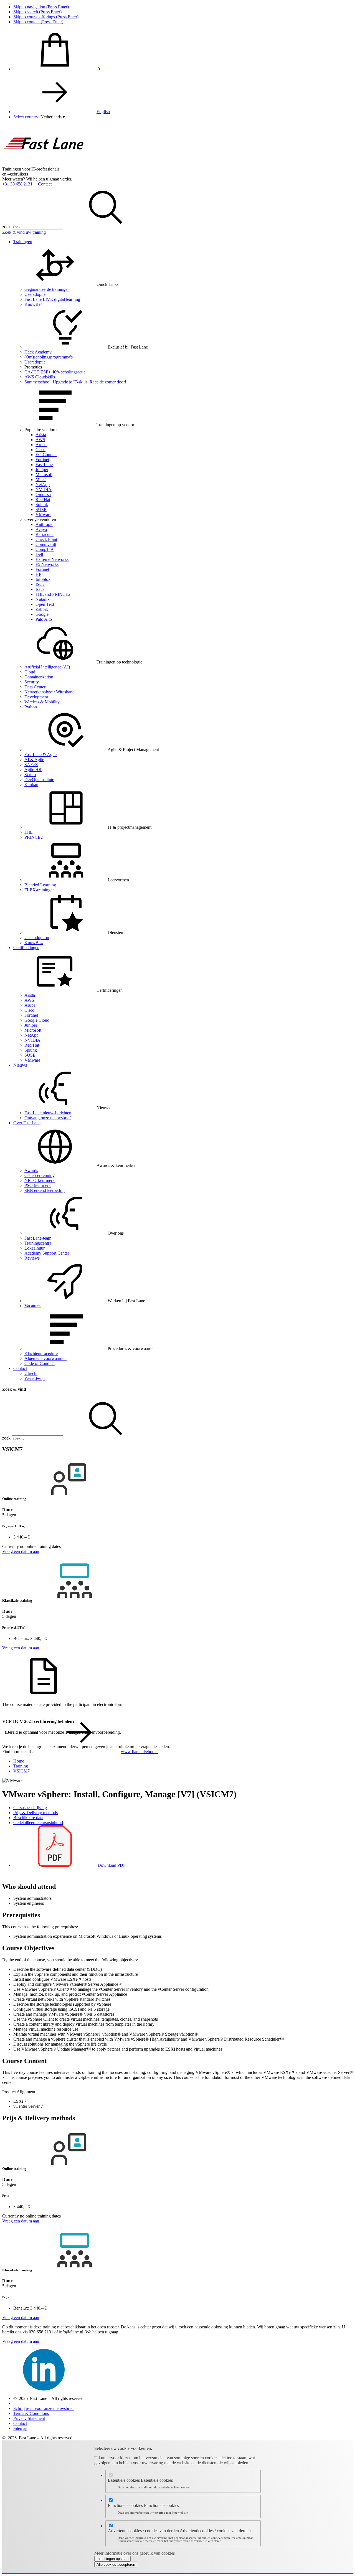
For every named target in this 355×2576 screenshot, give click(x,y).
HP (38, 574)
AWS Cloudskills (40, 377)
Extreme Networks (52, 559)
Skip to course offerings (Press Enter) (46, 17)
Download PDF (111, 1865)
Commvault (46, 544)
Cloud (30, 672)
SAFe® (31, 765)
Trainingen (23, 242)
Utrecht (31, 1373)
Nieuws (20, 1065)
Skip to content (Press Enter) (38, 22)
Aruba (41, 445)
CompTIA (45, 549)
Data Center (35, 687)
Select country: (26, 117)
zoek (6, 227)
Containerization (39, 677)
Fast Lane (44, 465)
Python (31, 707)
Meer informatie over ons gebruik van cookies (135, 2553)
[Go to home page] (44, 164)
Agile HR (33, 770)
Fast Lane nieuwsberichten (48, 1113)
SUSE (41, 509)
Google (42, 614)
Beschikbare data (28, 1818)
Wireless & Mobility (42, 702)
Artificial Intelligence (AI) (47, 667)
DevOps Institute (39, 780)
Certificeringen (26, 948)
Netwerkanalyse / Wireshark (49, 692)
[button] (53, 117)
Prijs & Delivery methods (35, 1813)
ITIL (29, 832)
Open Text (45, 604)
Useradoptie (35, 294)
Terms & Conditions (31, 2413)
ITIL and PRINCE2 (53, 594)
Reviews (32, 1258)
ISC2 (40, 584)
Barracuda (45, 534)
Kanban (31, 785)
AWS (40, 440)
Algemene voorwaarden (45, 1358)
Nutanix (43, 599)
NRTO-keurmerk (40, 1180)
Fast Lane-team (38, 1238)
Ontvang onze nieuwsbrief (48, 1118)
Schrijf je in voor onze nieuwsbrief (44, 2408)
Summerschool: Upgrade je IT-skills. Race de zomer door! (75, 382)
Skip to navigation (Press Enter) (41, 7)
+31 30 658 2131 (17, 184)
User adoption (37, 938)
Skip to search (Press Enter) (37, 12)
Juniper (42, 470)
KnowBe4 (34, 304)
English (103, 112)
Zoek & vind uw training (24, 232)
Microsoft (44, 475)
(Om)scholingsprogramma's (49, 357)
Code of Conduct (40, 1363)
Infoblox (43, 579)
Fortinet (42, 460)
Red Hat (43, 499)
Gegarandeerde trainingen (47, 289)
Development (36, 697)
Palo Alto (44, 619)
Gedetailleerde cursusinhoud (38, 1823)
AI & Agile (34, 760)
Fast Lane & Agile (40, 755)
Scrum (30, 775)
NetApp (43, 485)
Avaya (41, 529)
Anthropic (44, 524)
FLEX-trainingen (40, 890)
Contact (45, 184)
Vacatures (33, 1306)
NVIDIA (44, 489)
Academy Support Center (47, 1253)
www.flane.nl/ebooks (140, 1752)
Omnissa (43, 494)
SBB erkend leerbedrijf (45, 1190)
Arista (41, 435)
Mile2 (41, 480)
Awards (31, 1170)
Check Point (46, 539)
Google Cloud (37, 1020)
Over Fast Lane (27, 1123)
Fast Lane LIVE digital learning (52, 299)
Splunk (42, 504)
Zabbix (42, 609)
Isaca (40, 589)
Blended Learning (40, 885)
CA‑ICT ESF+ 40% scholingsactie (55, 372)
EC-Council (46, 455)
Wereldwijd (35, 1378)
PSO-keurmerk (38, 1185)
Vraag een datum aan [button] (21, 1551)
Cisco (40, 450)
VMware (43, 514)
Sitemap (20, 2428)
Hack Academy (38, 352)
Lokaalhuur (35, 1248)
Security (32, 682)
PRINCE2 (34, 837)
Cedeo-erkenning (40, 1175)
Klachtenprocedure (41, 1353)
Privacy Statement (29, 2418)
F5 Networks (47, 564)
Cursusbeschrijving (30, 1808)
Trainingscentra (38, 1243)
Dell (39, 554)
